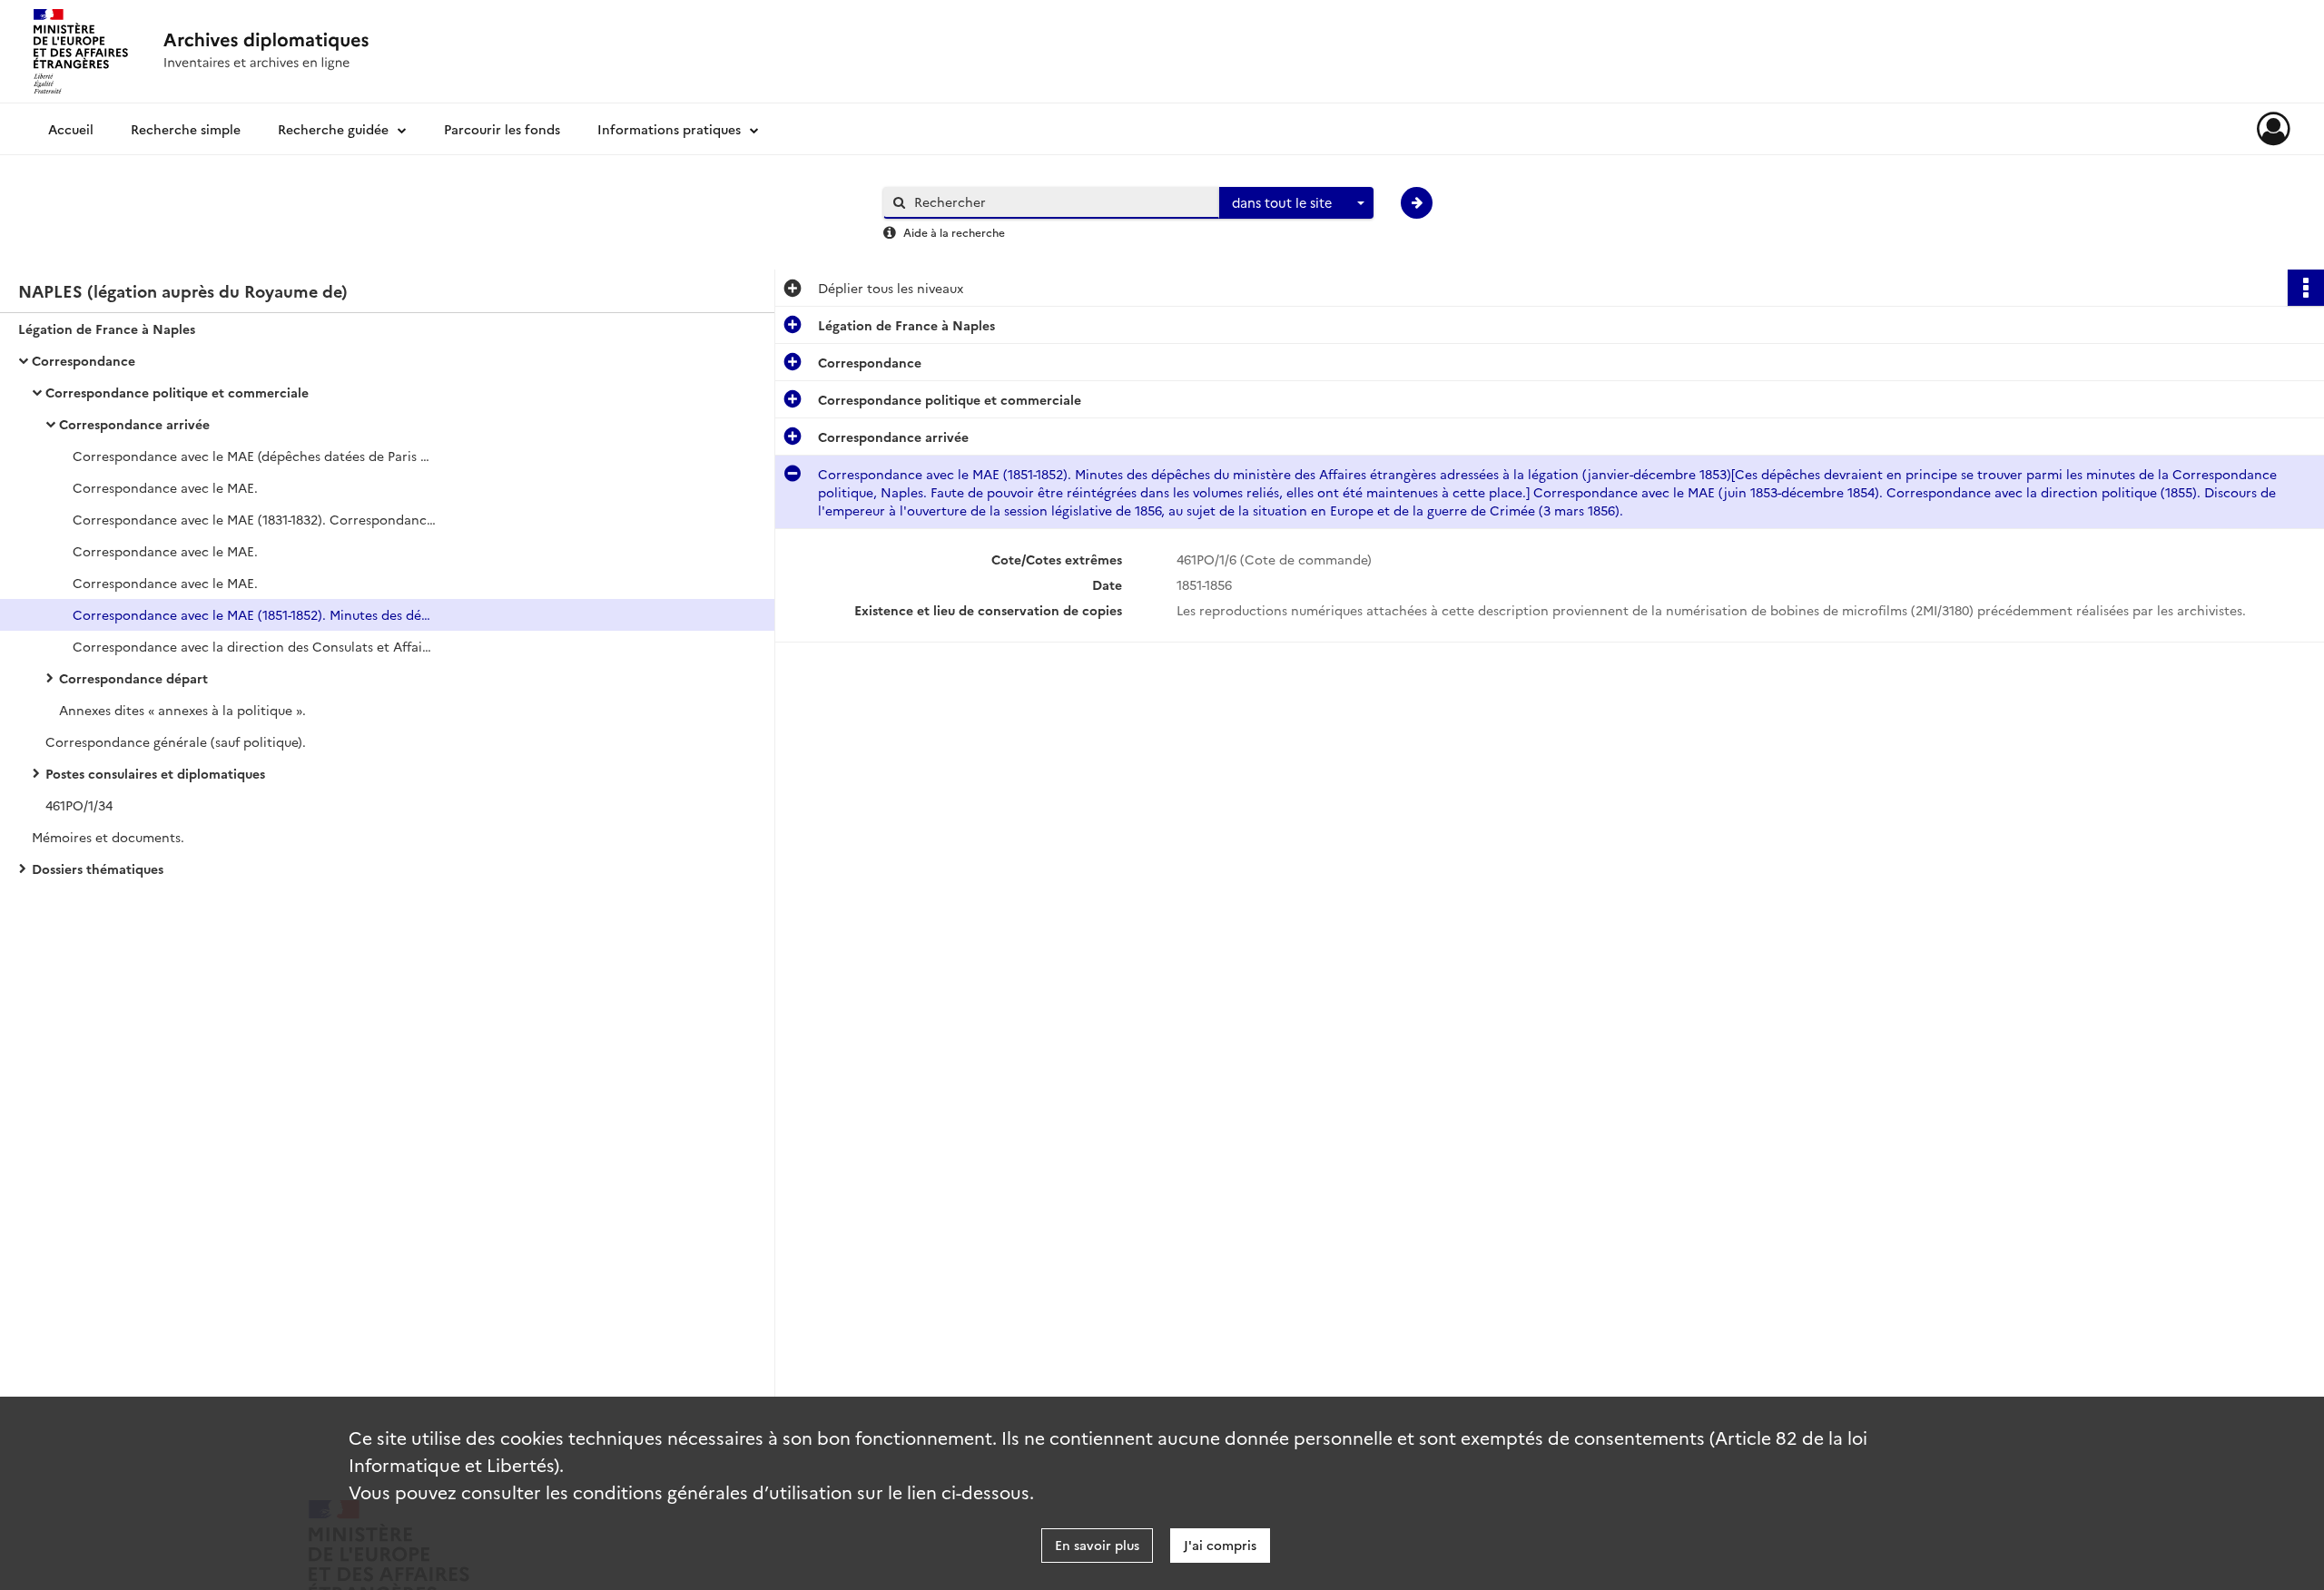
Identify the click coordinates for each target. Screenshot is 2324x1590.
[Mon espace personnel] (2274, 129)
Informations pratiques (669, 129)
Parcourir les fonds (502, 129)
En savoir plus (1097, 1545)
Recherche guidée (333, 129)
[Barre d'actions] (2306, 288)
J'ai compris (1220, 1545)
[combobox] (1296, 203)
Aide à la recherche (954, 232)
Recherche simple (186, 129)
